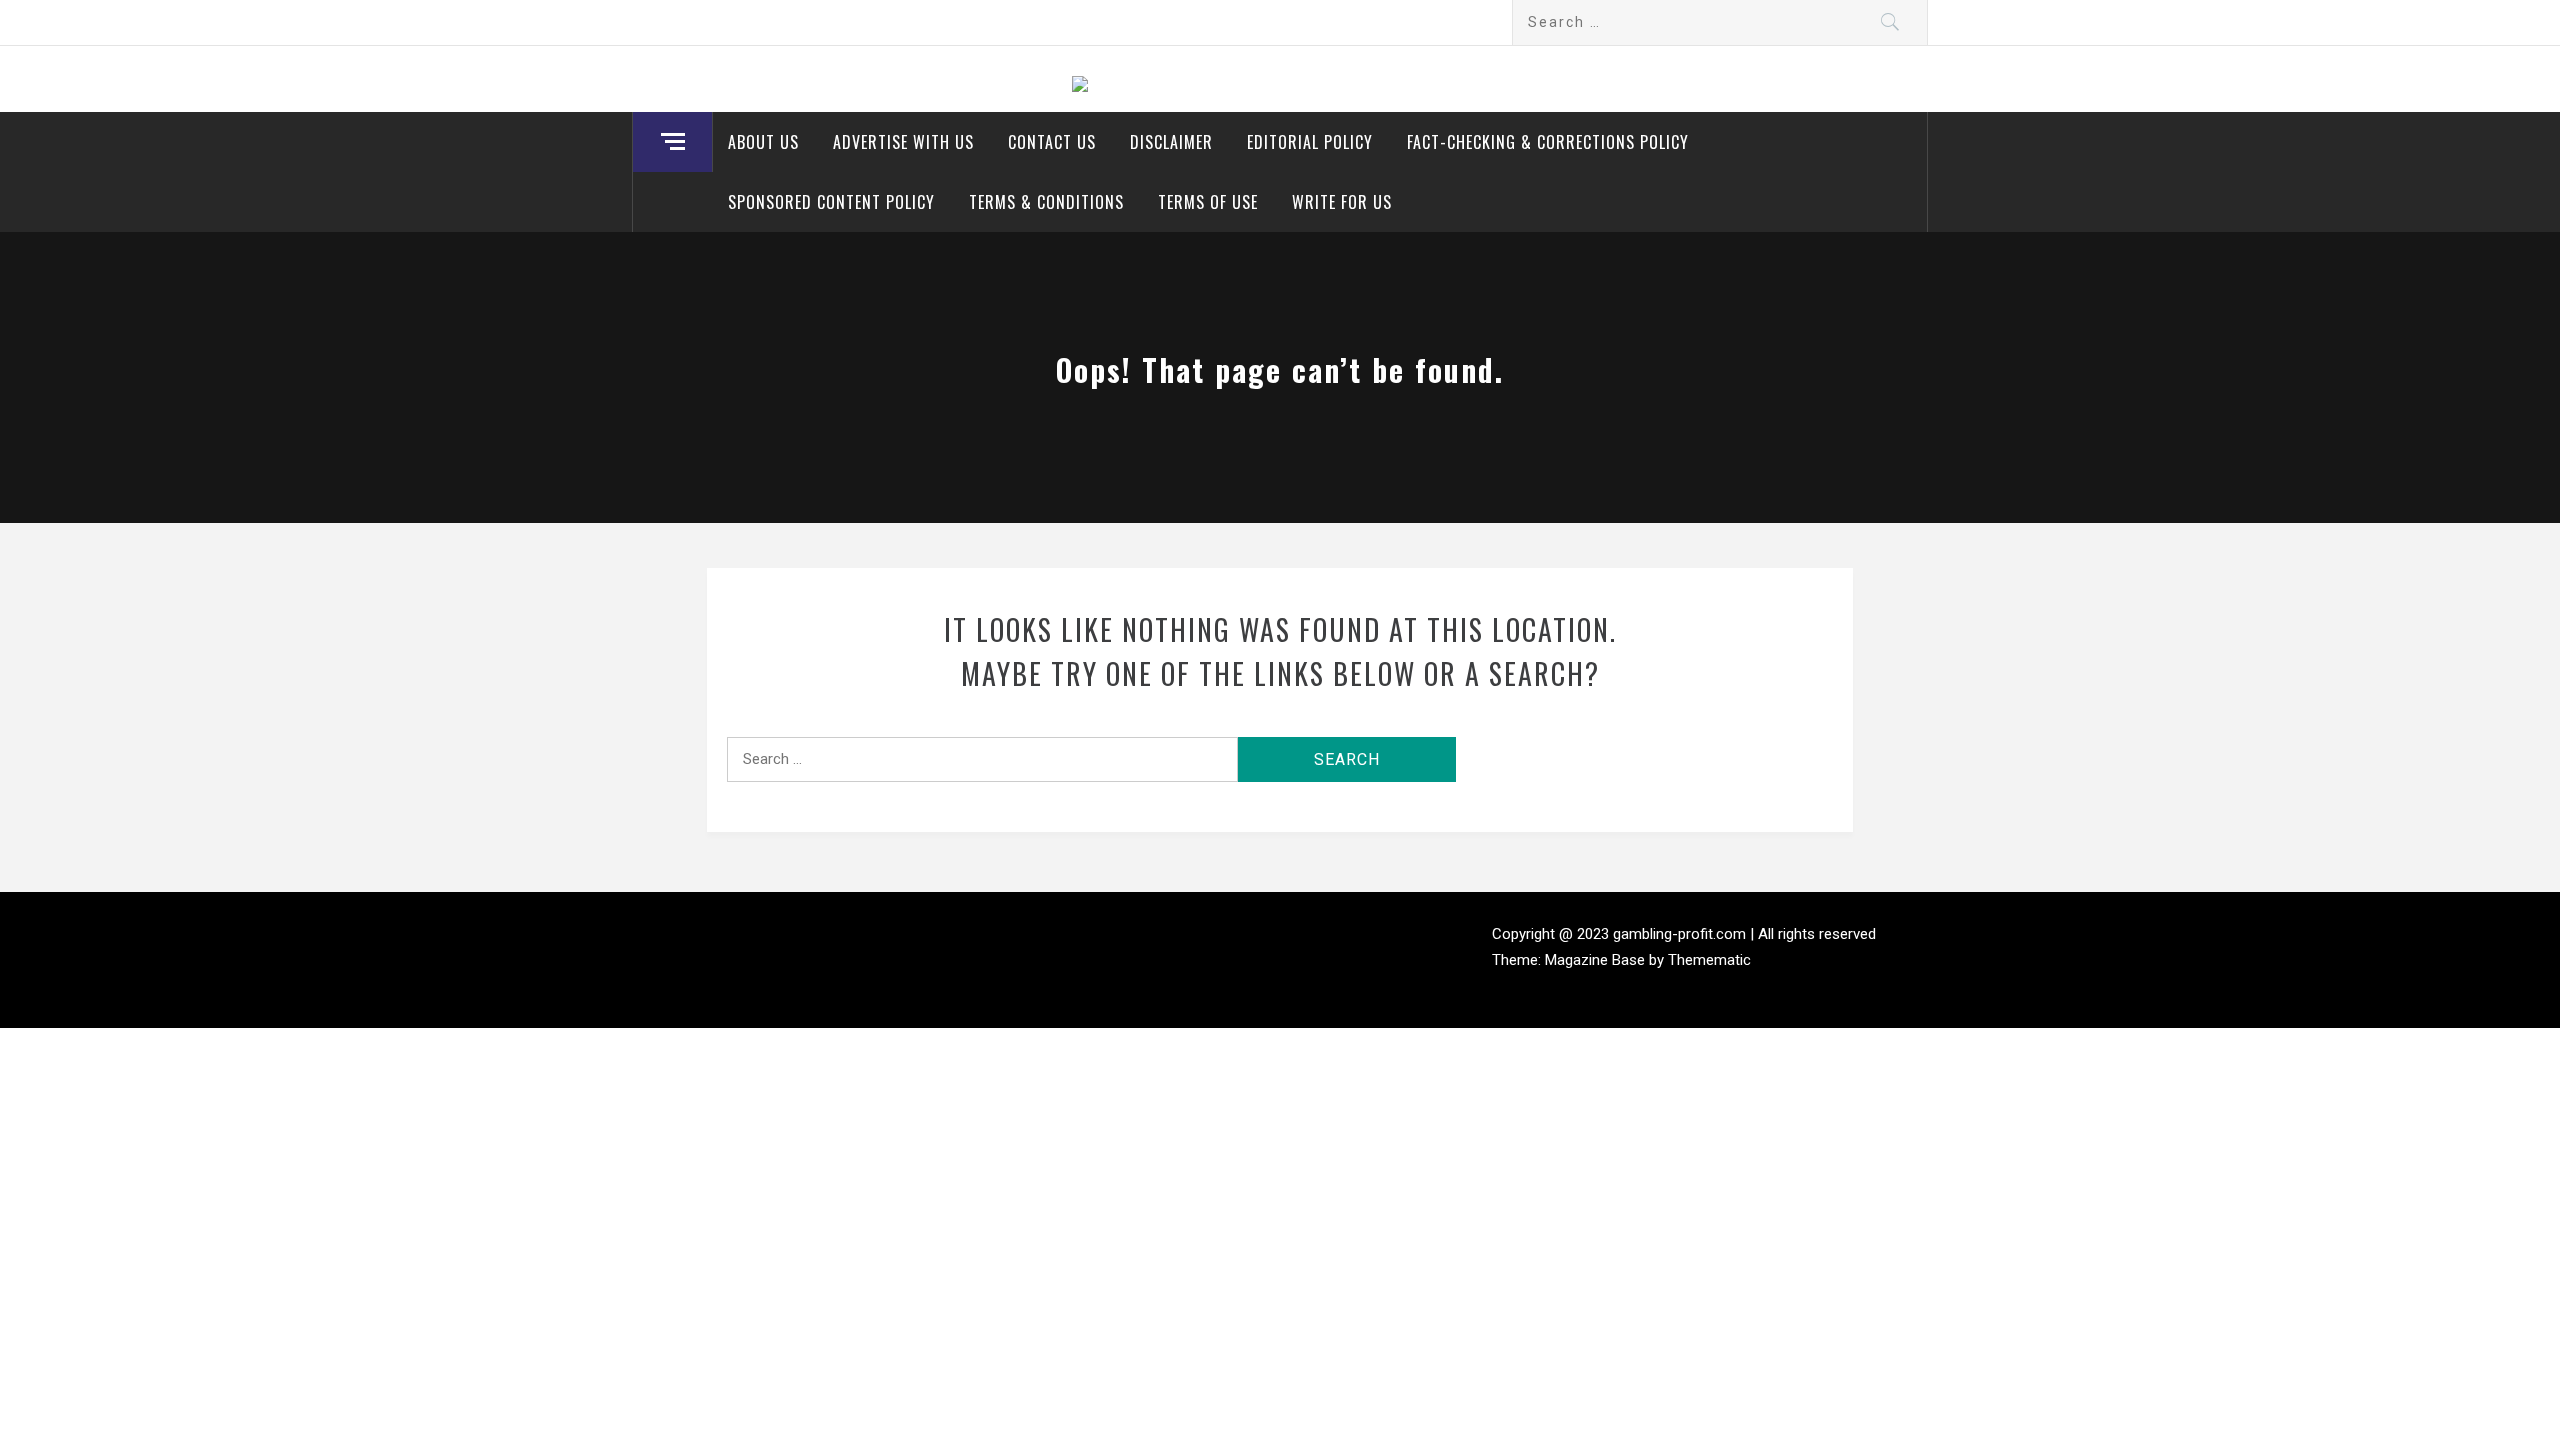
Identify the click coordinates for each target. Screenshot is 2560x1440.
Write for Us (1342, 202)
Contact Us (1052, 142)
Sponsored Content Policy (831, 202)
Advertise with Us (903, 142)
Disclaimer (1171, 142)
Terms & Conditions (1046, 202)
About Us (763, 142)
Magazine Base (1597, 960)
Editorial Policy (1310, 142)
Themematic (1709, 960)
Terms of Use (1208, 202)
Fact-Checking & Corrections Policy (1548, 142)
